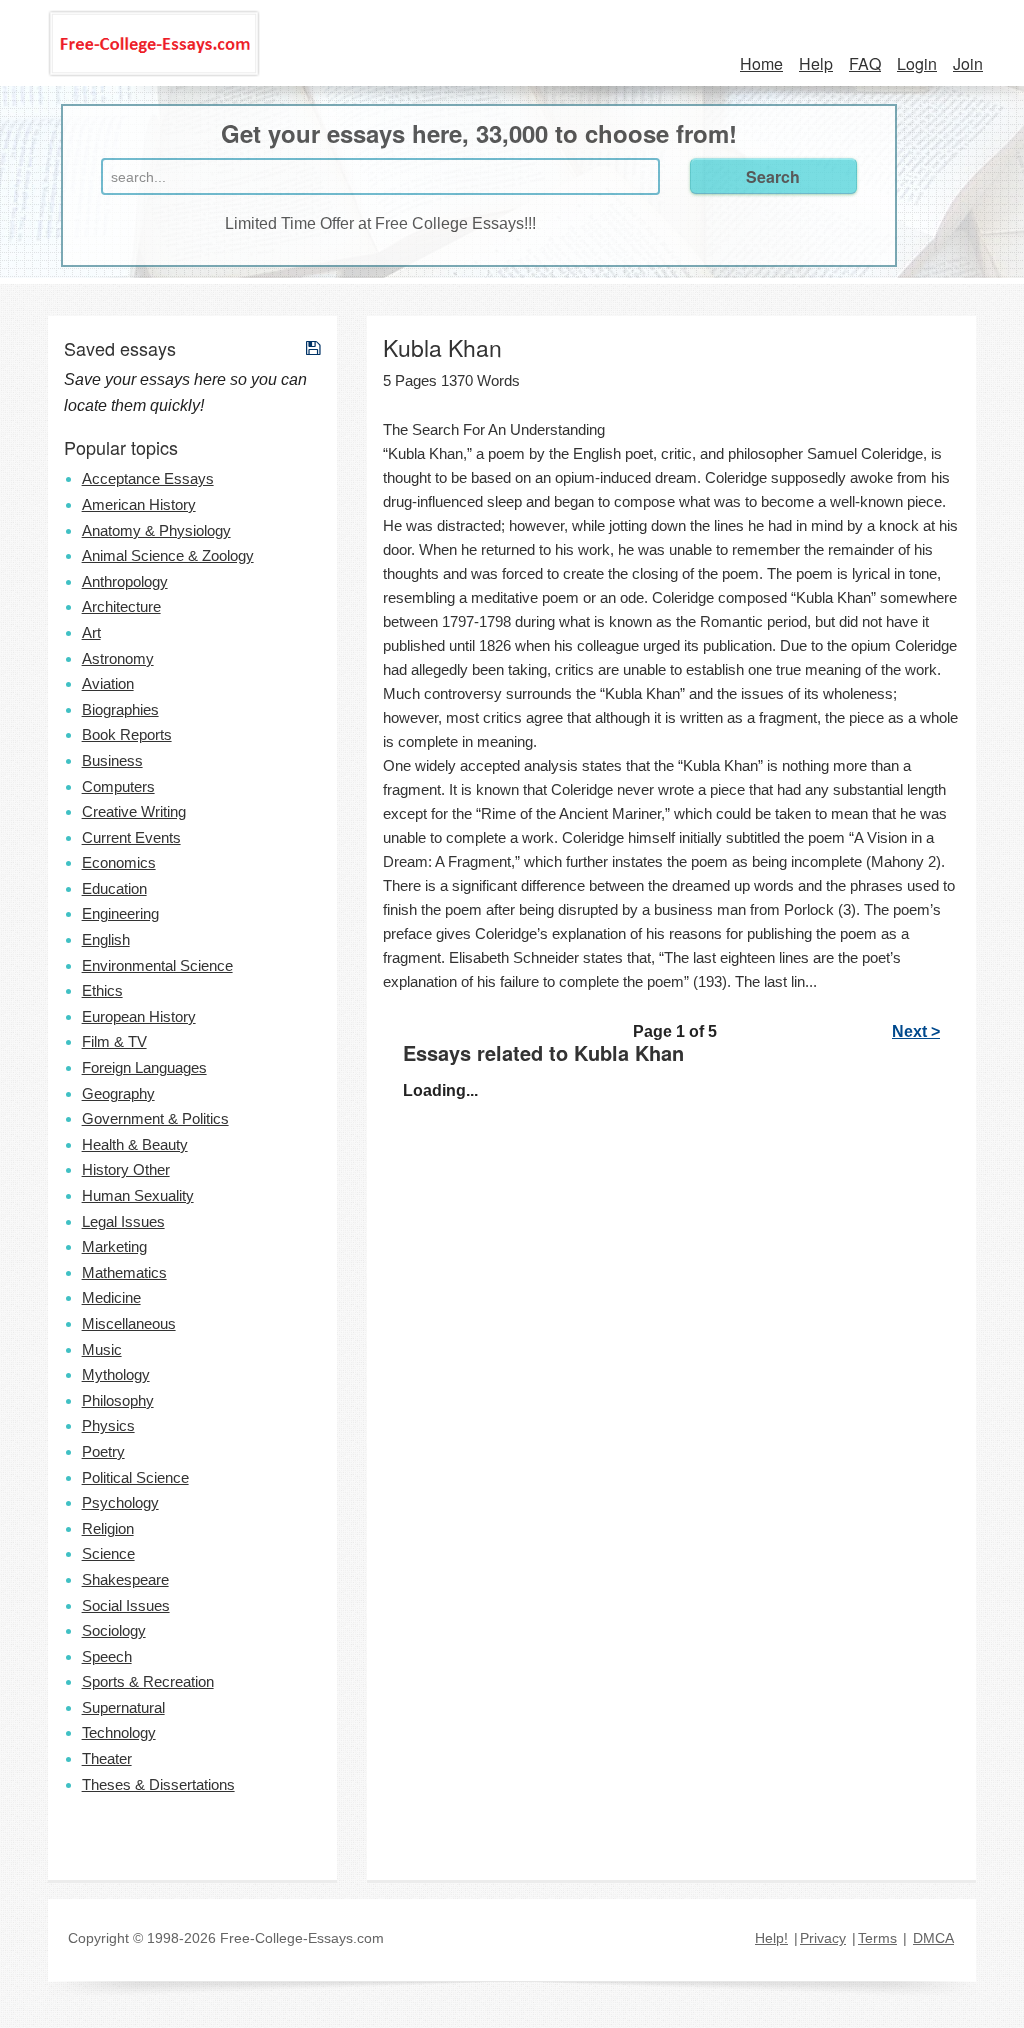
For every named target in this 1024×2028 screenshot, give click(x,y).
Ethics (102, 990)
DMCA (933, 1938)
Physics (108, 1425)
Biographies (120, 709)
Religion (108, 1528)
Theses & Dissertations (158, 1784)
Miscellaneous (129, 1323)
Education (114, 888)
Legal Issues (123, 1221)
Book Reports (127, 734)
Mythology (116, 1374)
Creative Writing (134, 811)
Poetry (103, 1451)
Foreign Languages (144, 1067)
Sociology (114, 1630)
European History (139, 1016)
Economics (119, 862)
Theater (107, 1758)
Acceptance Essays (148, 478)
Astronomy (118, 658)
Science (108, 1553)
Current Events (131, 837)
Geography (118, 1093)
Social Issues (126, 1605)
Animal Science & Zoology (168, 555)
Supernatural (123, 1707)
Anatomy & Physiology (156, 530)
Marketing (114, 1246)
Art (91, 632)
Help (816, 63)
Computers (118, 786)
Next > (916, 1031)
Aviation (108, 683)
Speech (107, 1656)
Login (917, 63)
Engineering (120, 913)
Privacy (823, 1938)
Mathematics (124, 1272)
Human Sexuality (138, 1195)
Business (112, 760)
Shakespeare (125, 1579)
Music (102, 1349)
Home (761, 63)
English (106, 939)
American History (139, 504)
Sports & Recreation (148, 1681)
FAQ (865, 63)
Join (968, 63)
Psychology (120, 1502)
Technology (119, 1732)
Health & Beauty (135, 1144)
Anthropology (125, 581)
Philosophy (118, 1400)
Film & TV (114, 1041)
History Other (126, 1169)
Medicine (111, 1297)
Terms (877, 1938)
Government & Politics (155, 1118)
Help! (771, 1938)
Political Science (135, 1477)
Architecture (121, 606)
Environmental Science (157, 965)
